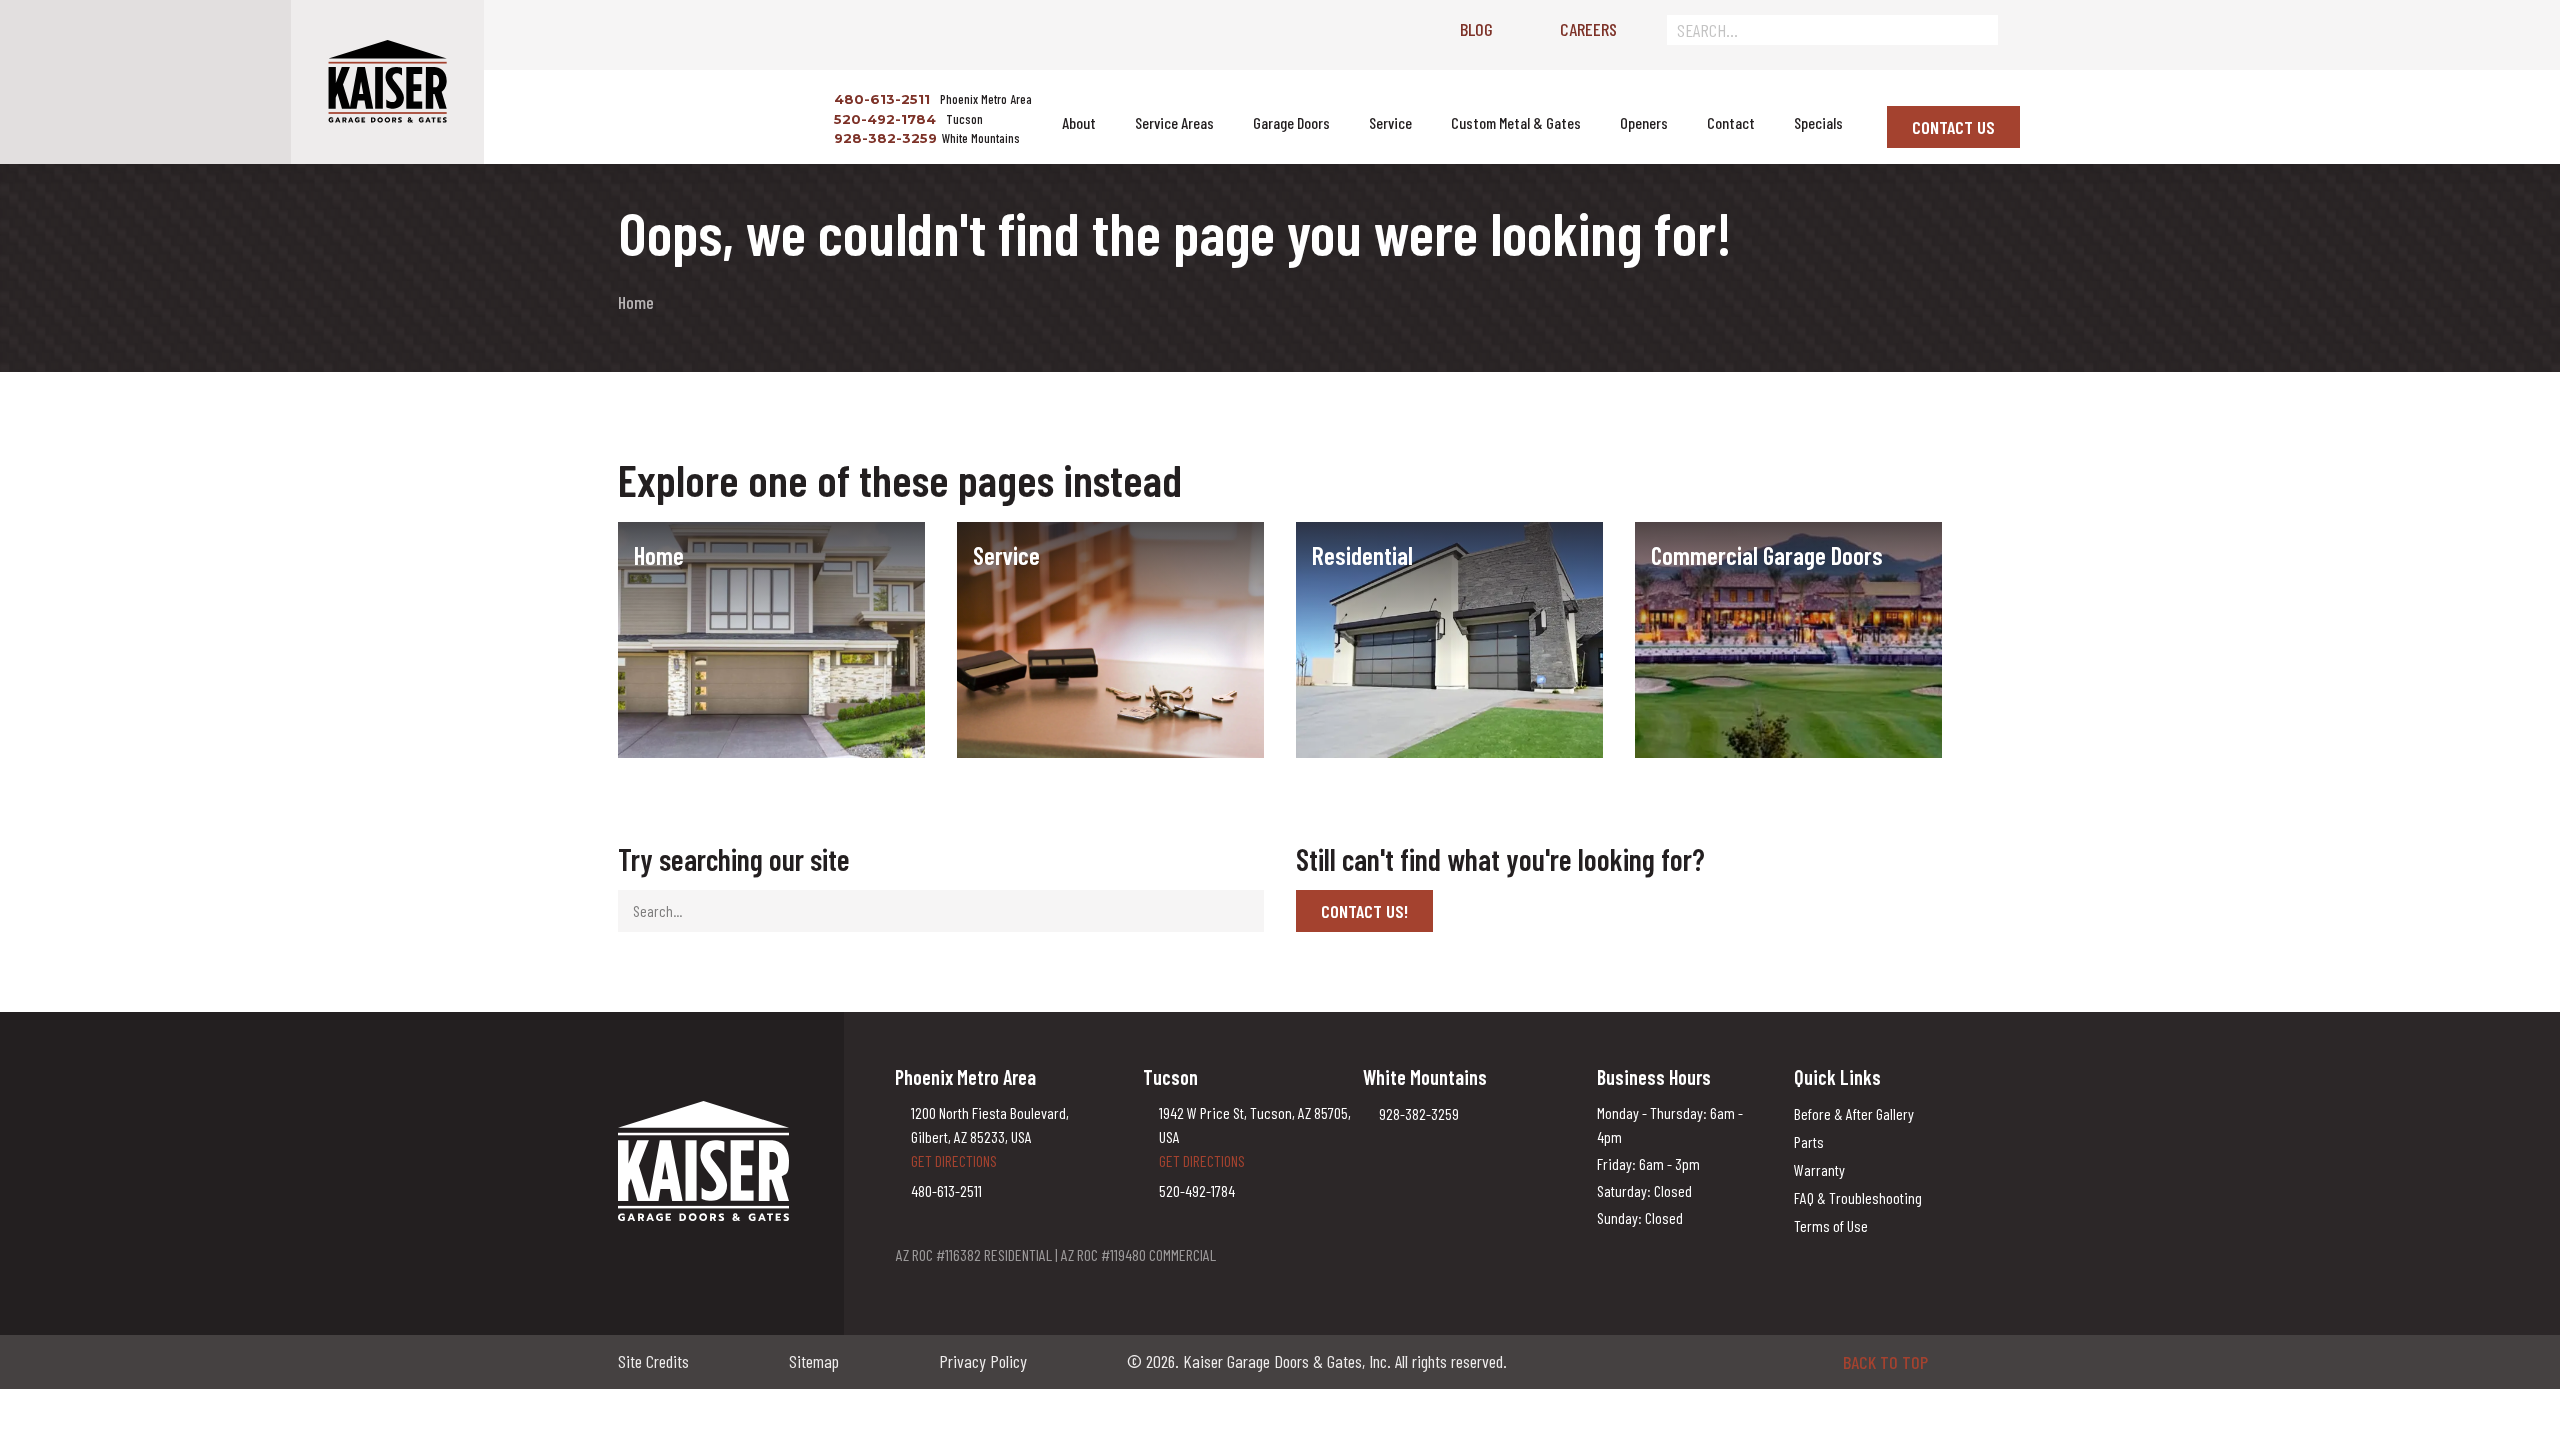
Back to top (1885, 1362)
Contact (1731, 122)
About (1079, 122)
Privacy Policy (983, 1361)
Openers (1644, 122)
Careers (1588, 29)
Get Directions (954, 1160)
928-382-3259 (883, 138)
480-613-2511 (880, 99)
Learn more (673, 586)
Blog (1476, 29)
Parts (1809, 1141)
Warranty (1819, 1169)
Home (636, 302)
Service (1390, 122)
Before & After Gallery (1854, 1113)
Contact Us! (1364, 911)
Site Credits (653, 1361)
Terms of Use (1831, 1225)
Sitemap (814, 1361)
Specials (1818, 122)
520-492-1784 (883, 119)
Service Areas (1174, 122)
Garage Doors (1291, 122)
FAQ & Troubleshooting (1858, 1197)
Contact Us (1953, 127)
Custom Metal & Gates (1516, 122)
